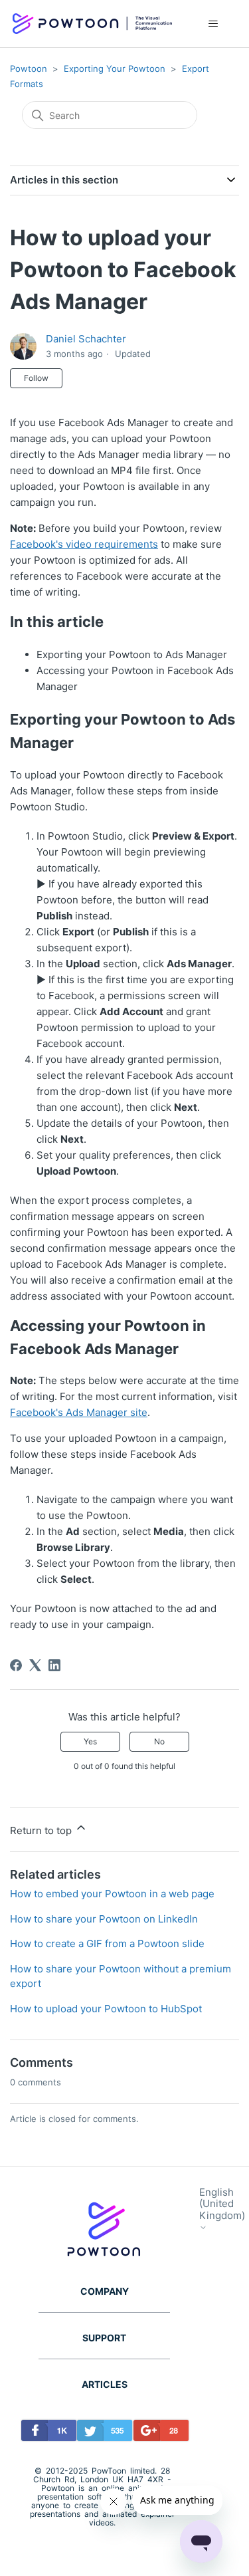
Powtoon (29, 68)
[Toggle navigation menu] (213, 24)
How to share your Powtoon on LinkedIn (104, 1919)
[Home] (92, 24)
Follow (36, 378)
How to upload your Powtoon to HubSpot (106, 2009)
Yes (90, 1741)
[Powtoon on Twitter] (101, 2433)
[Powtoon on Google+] (158, 2433)
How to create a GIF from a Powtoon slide (107, 1943)
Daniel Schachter (86, 339)
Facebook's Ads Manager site (79, 1412)
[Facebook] (16, 1665)
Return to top (42, 1830)
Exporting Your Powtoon (115, 68)
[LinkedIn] (54, 1665)
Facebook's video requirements (84, 544)
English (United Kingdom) (222, 2204)
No (159, 1741)
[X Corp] (35, 1665)
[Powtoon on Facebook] (45, 2433)
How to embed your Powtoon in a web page (112, 1894)
